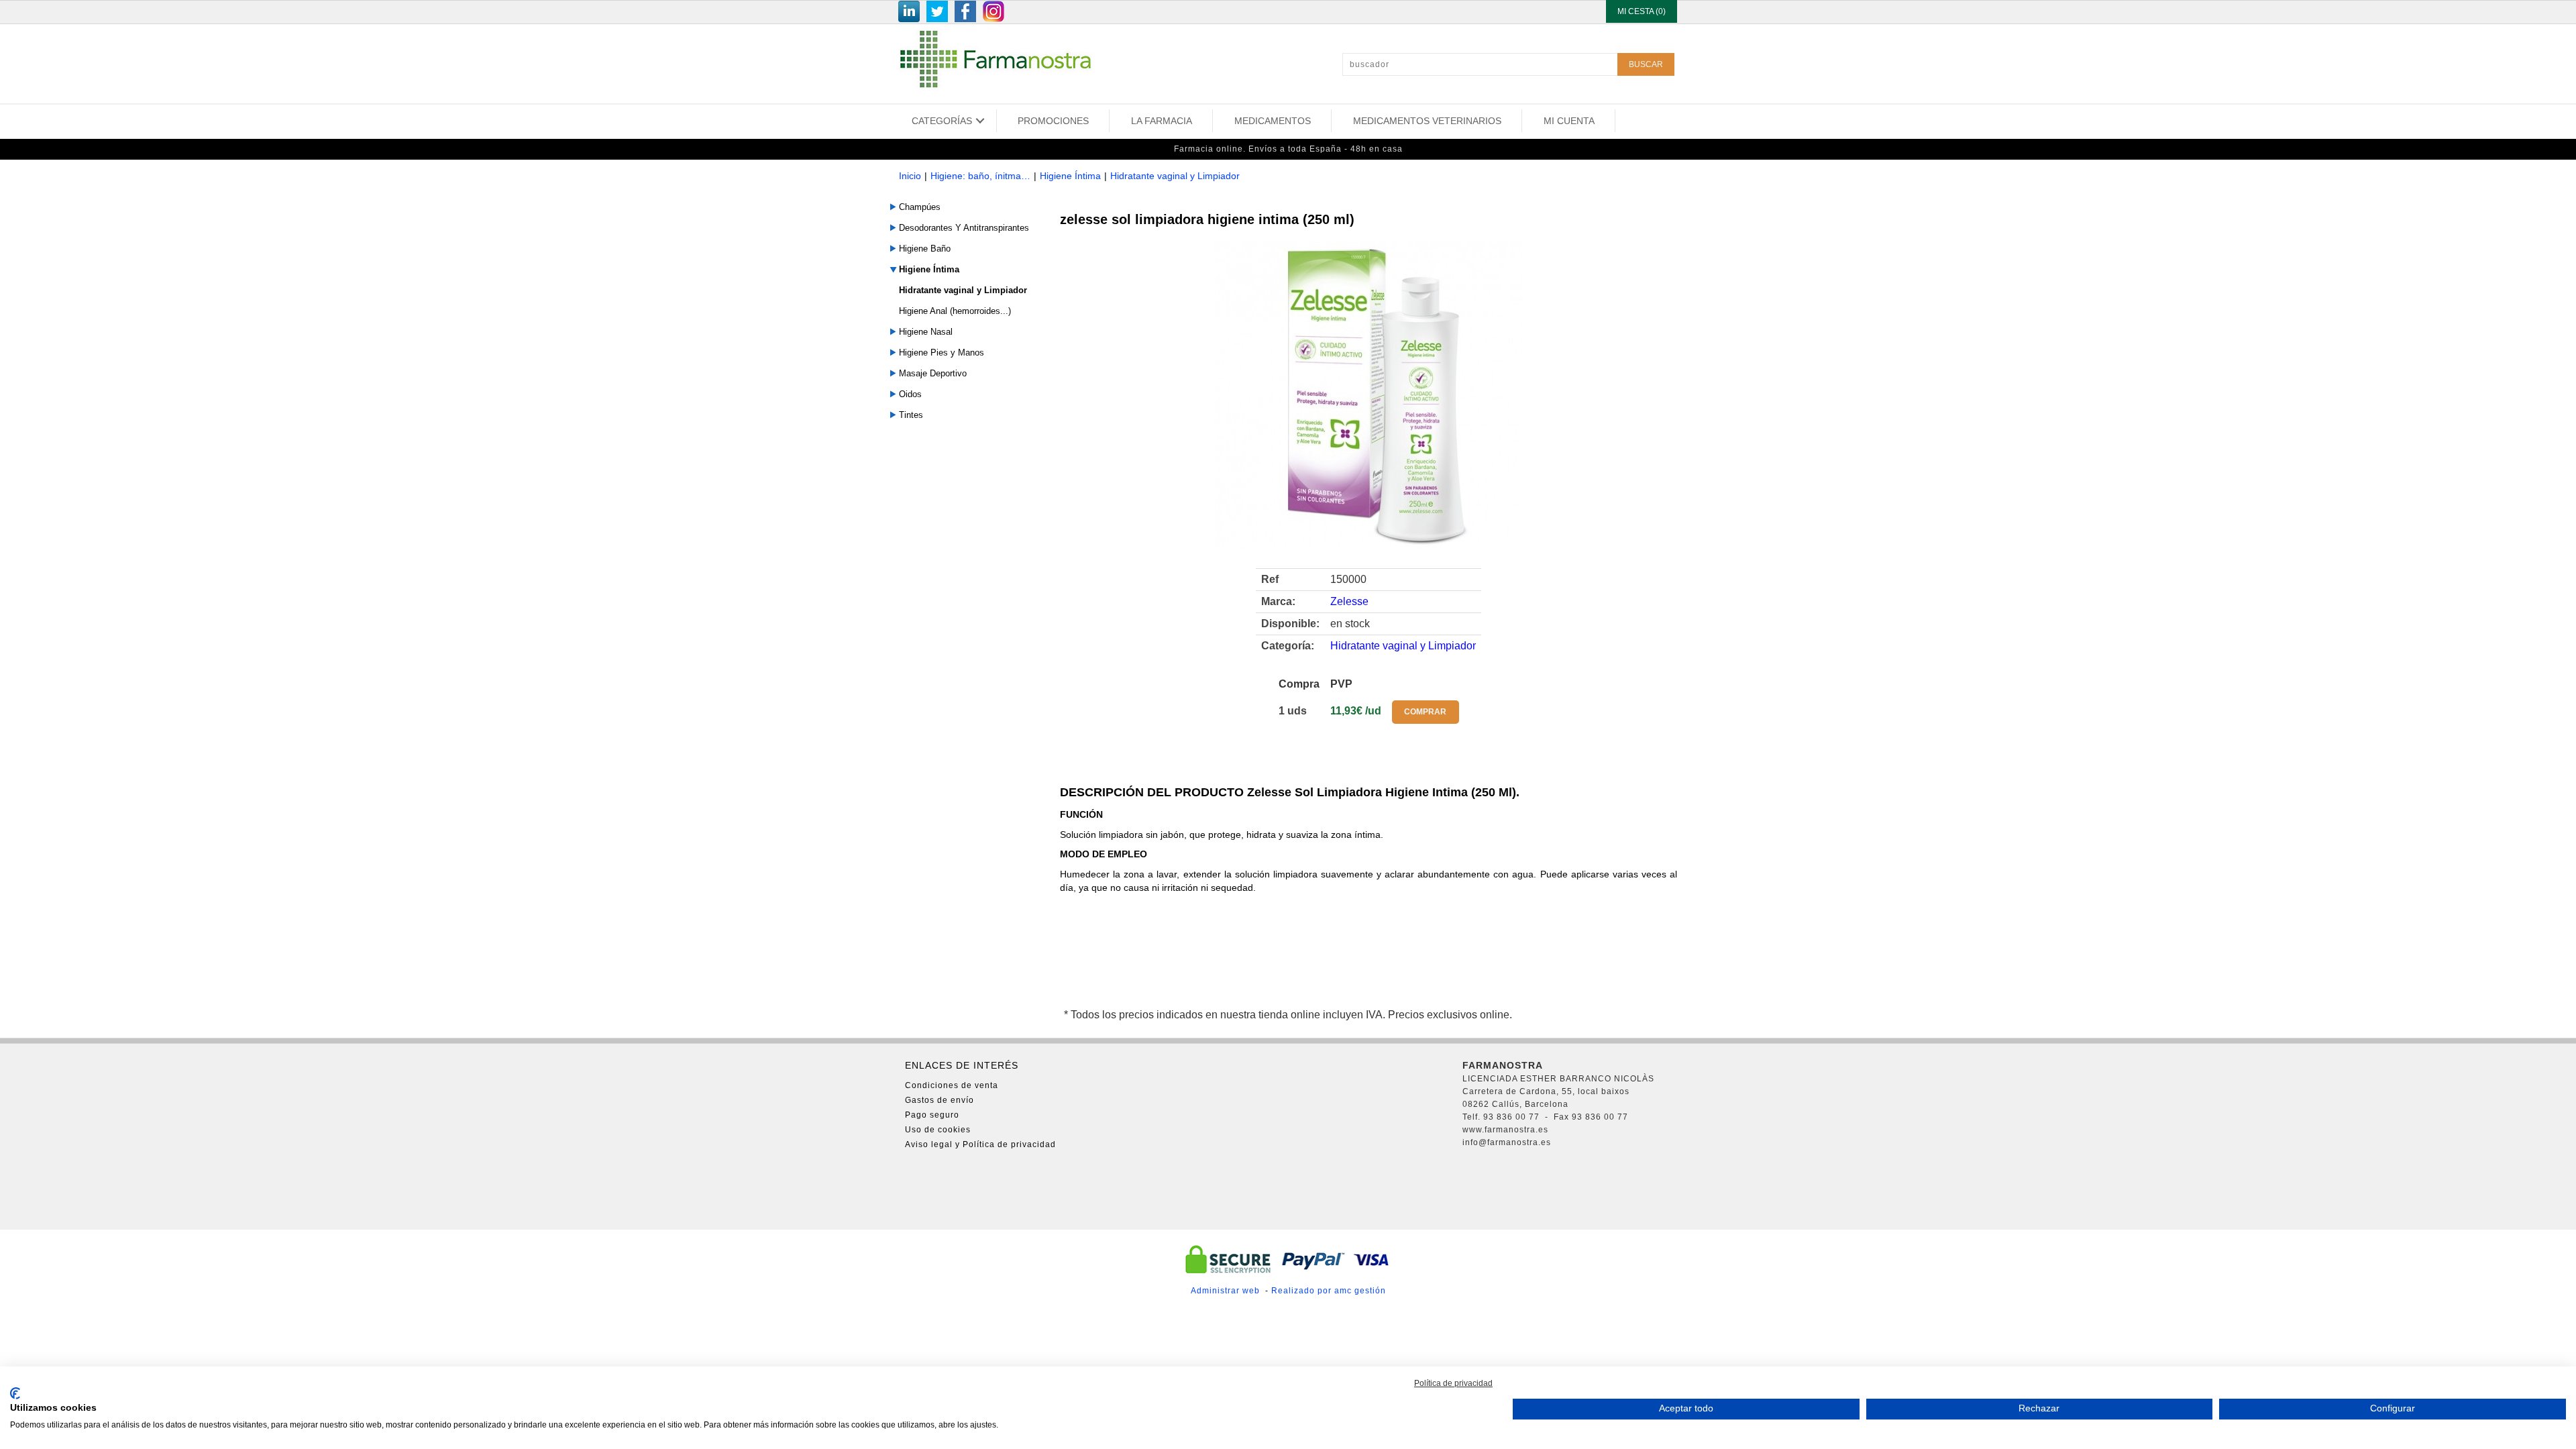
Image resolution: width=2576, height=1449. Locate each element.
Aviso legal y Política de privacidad (980, 1144)
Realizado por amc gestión (1329, 1291)
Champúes (920, 207)
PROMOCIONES (1053, 121)
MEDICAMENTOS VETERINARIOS (1427, 121)
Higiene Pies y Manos (942, 353)
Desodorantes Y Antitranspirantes (964, 228)
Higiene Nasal (926, 332)
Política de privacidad (1453, 1383)
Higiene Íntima (1070, 176)
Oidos (910, 394)
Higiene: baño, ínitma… (980, 176)
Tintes (911, 415)
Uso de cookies (938, 1130)
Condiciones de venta (952, 1085)
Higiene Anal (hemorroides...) (955, 311)
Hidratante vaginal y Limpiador (1175, 176)
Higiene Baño (925, 249)
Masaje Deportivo (933, 373)
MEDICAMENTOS (1273, 121)
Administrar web (1225, 1291)
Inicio (910, 176)
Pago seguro (932, 1115)
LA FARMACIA (1162, 121)
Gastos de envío (940, 1100)
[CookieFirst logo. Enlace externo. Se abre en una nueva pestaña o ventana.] (15, 1393)
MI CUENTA (1569, 121)
